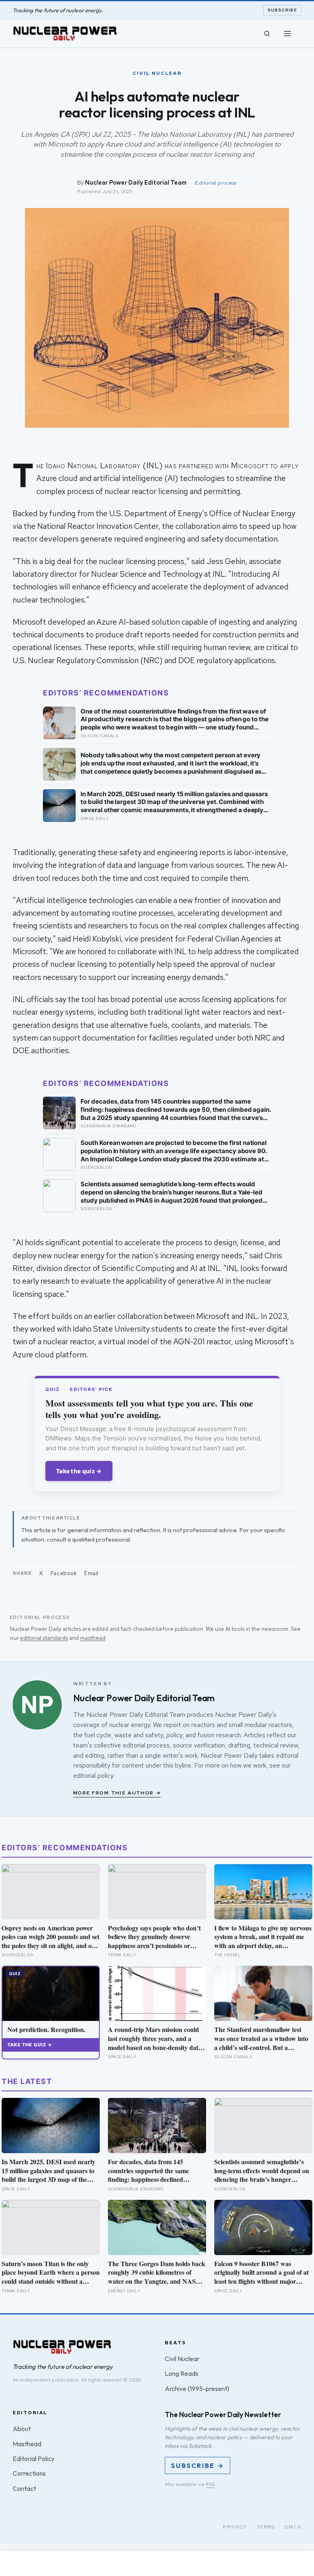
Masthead (27, 2444)
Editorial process (216, 183)
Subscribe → (197, 2465)
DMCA (293, 2527)
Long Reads (182, 2373)
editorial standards (44, 1638)
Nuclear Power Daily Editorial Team (136, 182)
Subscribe (283, 10)
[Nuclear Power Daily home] (65, 34)
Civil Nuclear (182, 2359)
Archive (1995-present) (197, 2389)
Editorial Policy (34, 2459)
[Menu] (287, 34)
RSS (210, 2484)
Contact (24, 2488)
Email (91, 1573)
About (22, 2429)
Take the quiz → (79, 1471)
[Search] (267, 34)
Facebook (64, 1573)
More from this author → (117, 1793)
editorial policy (93, 1776)
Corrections (29, 2473)
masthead (93, 1638)
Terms (266, 2527)
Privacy (235, 2527)
